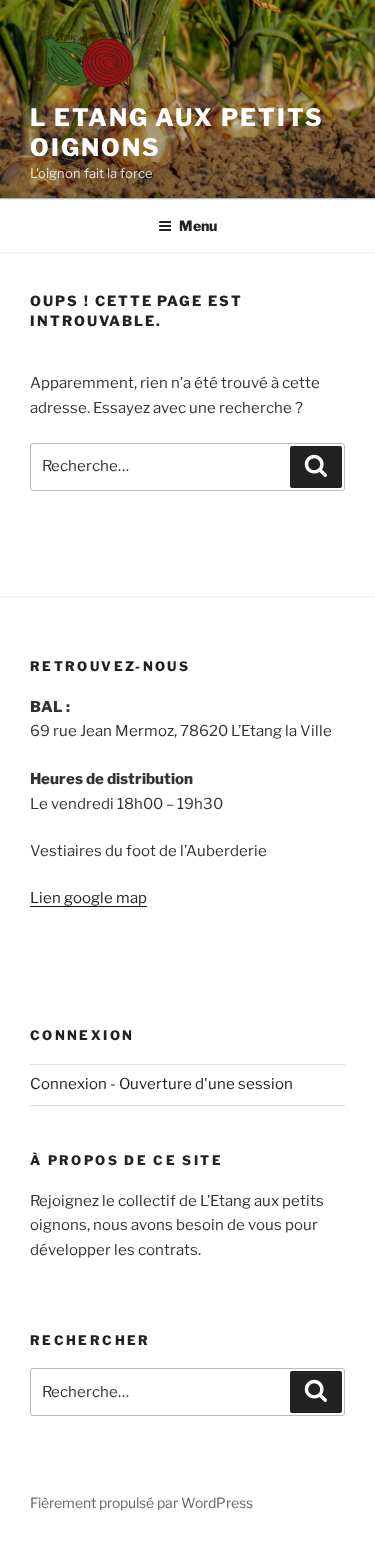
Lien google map (88, 898)
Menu (198, 225)
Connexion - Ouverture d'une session (161, 1084)
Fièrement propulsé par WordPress (141, 1502)
